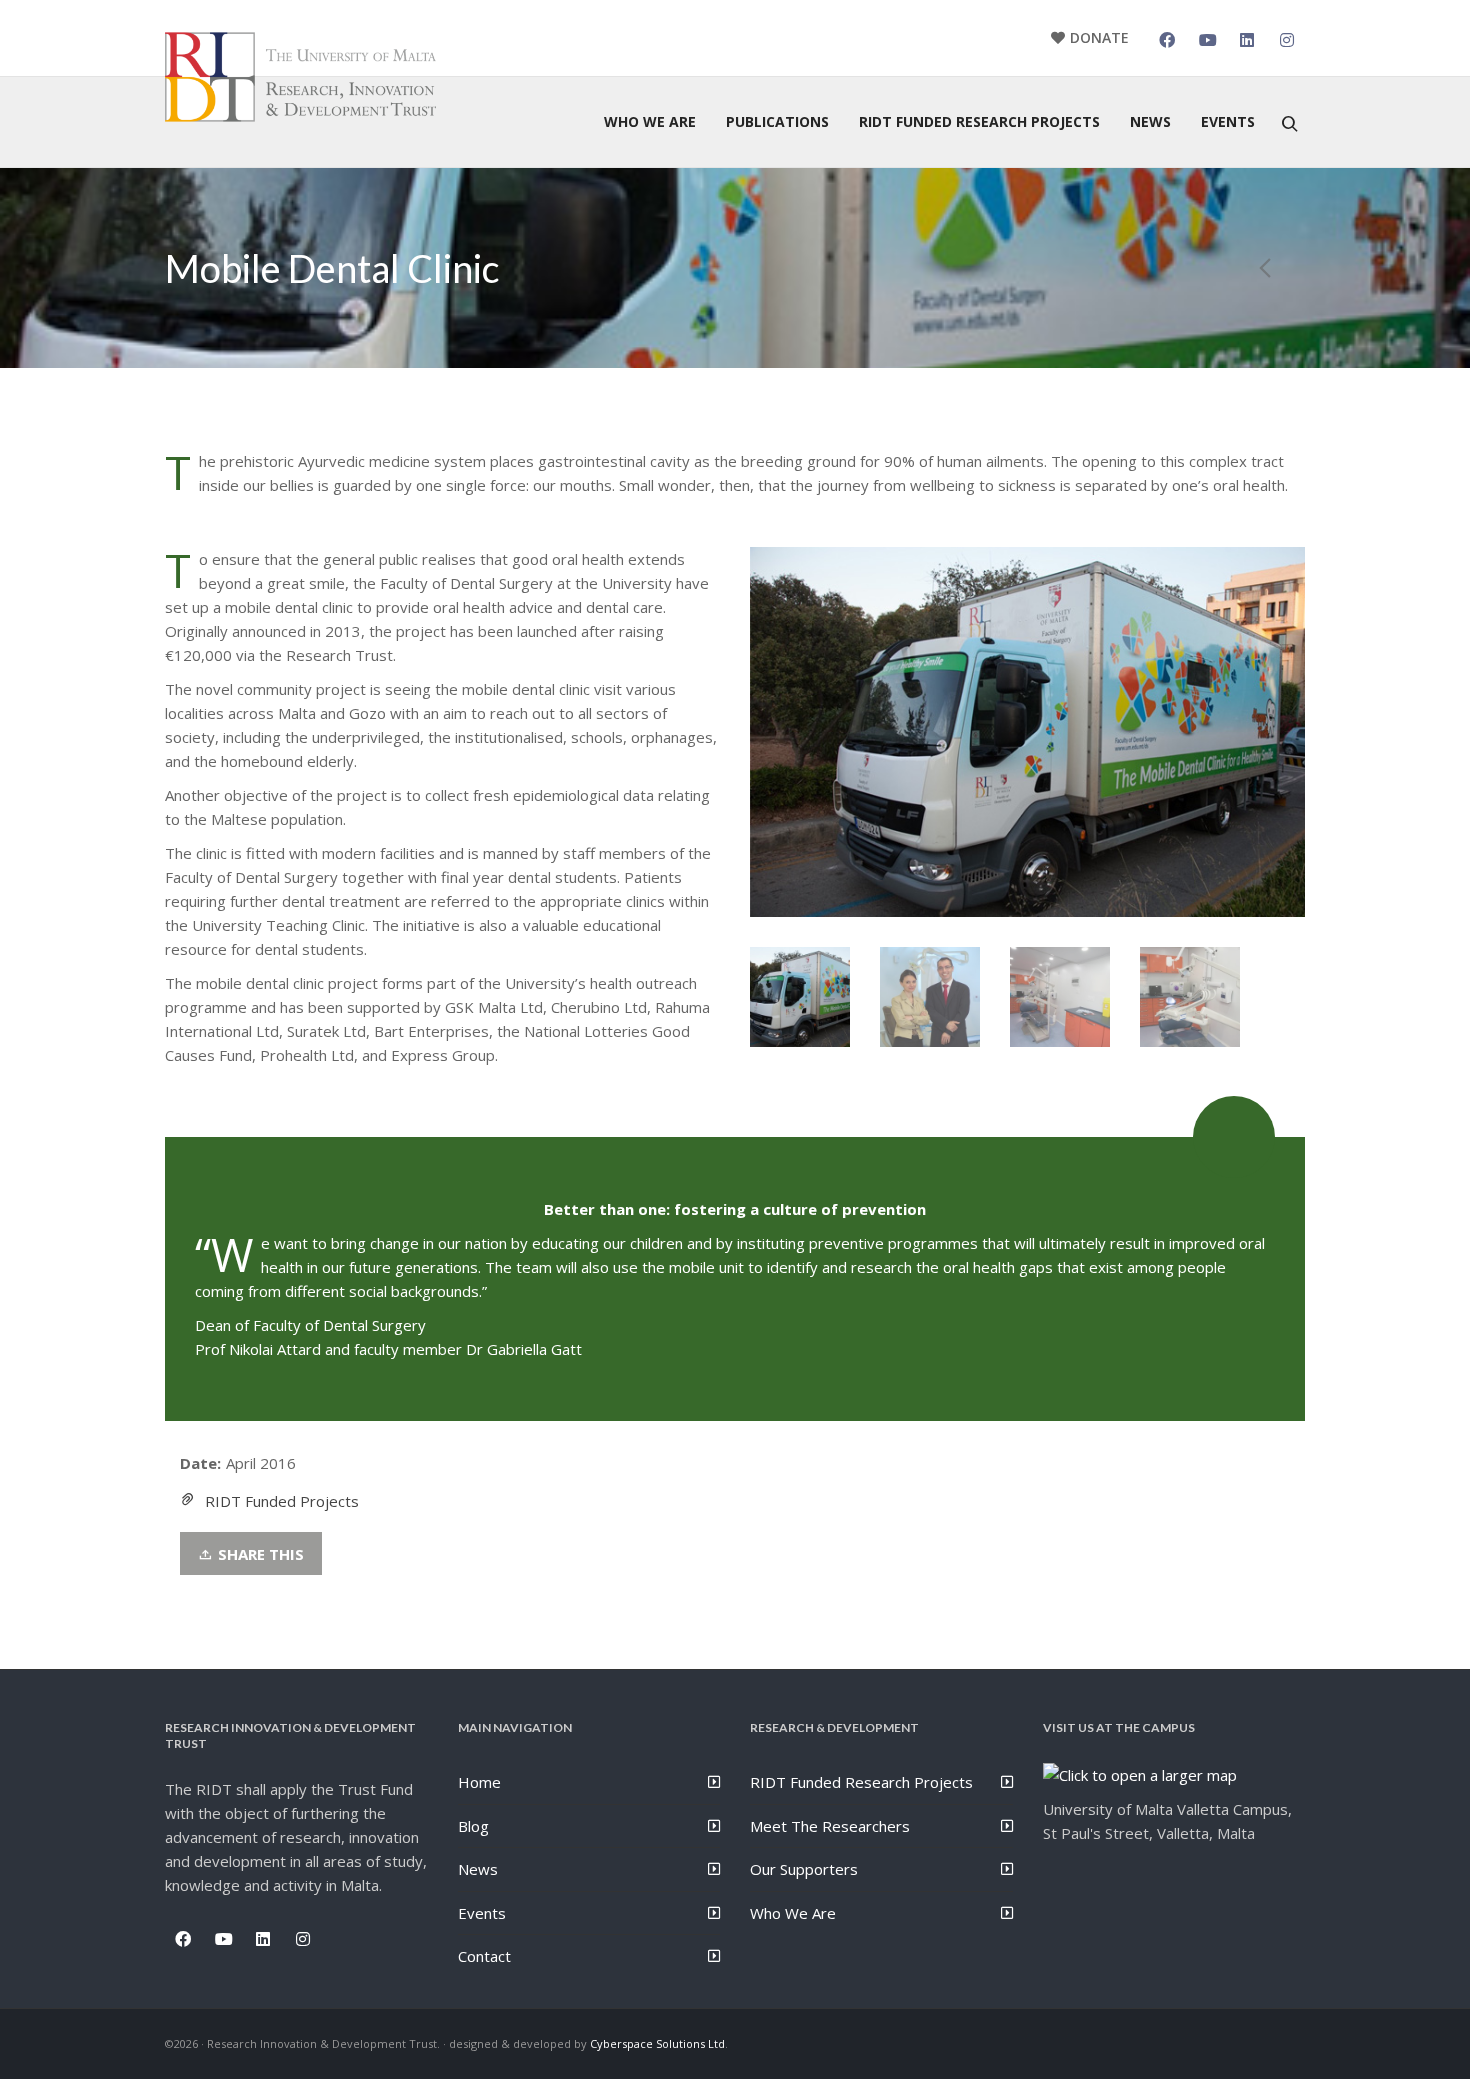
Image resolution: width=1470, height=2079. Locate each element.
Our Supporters (804, 1869)
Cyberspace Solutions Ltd (657, 2043)
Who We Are (793, 1913)
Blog (473, 1826)
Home (479, 1782)
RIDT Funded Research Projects (861, 1782)
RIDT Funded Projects (282, 1501)
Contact (484, 1956)
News (478, 1869)
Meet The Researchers (830, 1826)
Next (1287, 732)
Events (482, 1913)
